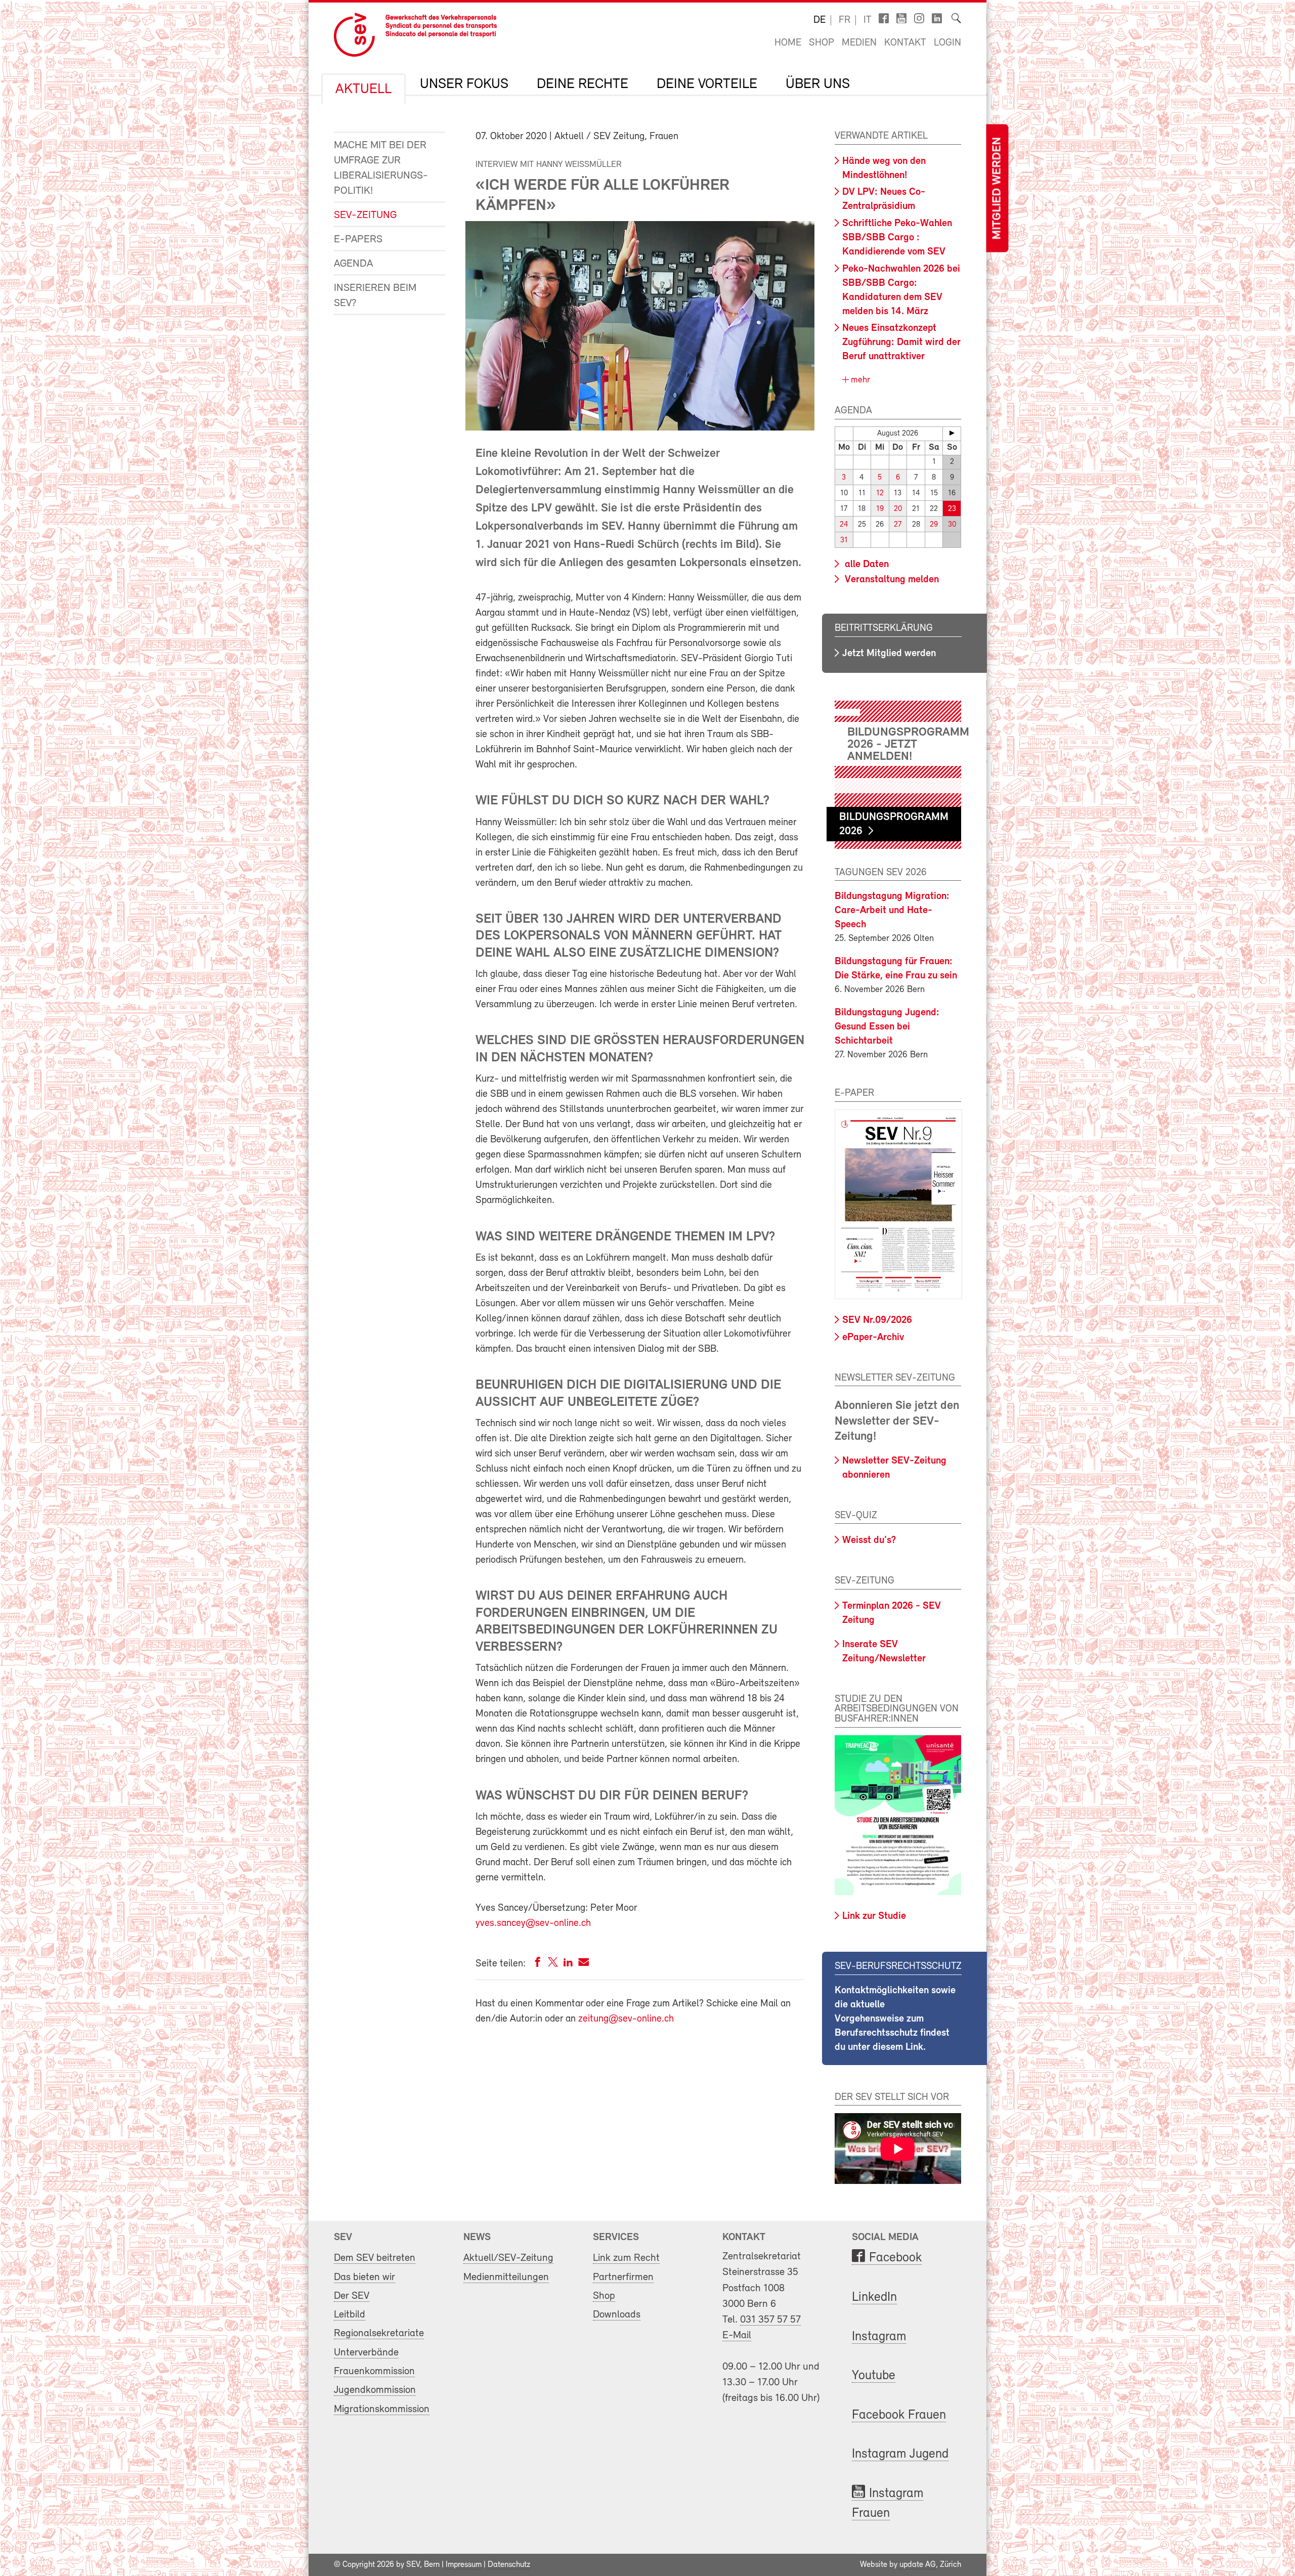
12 (880, 493)
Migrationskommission (382, 2409)
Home (788, 43)
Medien (859, 43)
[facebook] (538, 1964)
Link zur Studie (874, 1916)
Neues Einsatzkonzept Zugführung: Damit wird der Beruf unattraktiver (901, 342)
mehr (859, 380)
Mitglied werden (997, 188)
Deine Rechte (582, 84)
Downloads (617, 2315)
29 (934, 525)
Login (947, 43)
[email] (584, 1964)
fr (845, 20)
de (819, 20)
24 (844, 525)
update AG (918, 2565)
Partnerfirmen (623, 2277)
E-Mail (737, 2335)
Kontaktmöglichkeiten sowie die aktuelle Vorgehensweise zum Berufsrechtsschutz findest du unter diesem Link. (895, 2019)
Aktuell (363, 90)
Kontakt (905, 43)
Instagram (879, 2337)
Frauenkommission (374, 2371)
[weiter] (952, 433)
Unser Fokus (464, 84)
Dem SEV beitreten (375, 2258)
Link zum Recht (626, 2258)
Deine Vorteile (707, 84)
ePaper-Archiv (873, 1338)
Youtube (874, 2376)
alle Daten (866, 565)
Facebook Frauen (899, 2415)
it (868, 20)
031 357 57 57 (770, 2320)
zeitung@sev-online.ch (626, 2019)
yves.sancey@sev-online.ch (533, 1923)
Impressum (464, 2565)
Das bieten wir (364, 2277)
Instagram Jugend (900, 2454)
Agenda (353, 264)
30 (952, 525)
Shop (822, 43)
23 (952, 509)
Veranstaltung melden (891, 580)
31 (844, 541)
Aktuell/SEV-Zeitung (508, 2258)
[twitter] (553, 1964)
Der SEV (352, 2296)
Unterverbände (366, 2353)
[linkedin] (568, 1964)
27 (898, 525)
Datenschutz (509, 2565)
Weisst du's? (869, 1540)
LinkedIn (874, 2298)
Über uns (818, 84)
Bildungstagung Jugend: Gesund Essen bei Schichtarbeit (887, 1027)
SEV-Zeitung (365, 215)
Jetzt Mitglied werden (889, 654)
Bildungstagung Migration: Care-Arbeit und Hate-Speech (892, 911)
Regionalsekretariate (379, 2333)
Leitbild (350, 2315)
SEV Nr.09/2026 (877, 1320)
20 (898, 509)
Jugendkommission (375, 2390)
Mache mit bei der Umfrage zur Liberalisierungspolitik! (381, 168)
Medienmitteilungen (506, 2277)
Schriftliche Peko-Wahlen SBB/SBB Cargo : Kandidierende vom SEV (897, 238)
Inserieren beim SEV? (375, 296)
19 (880, 509)
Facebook (895, 2258)
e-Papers (358, 240)
